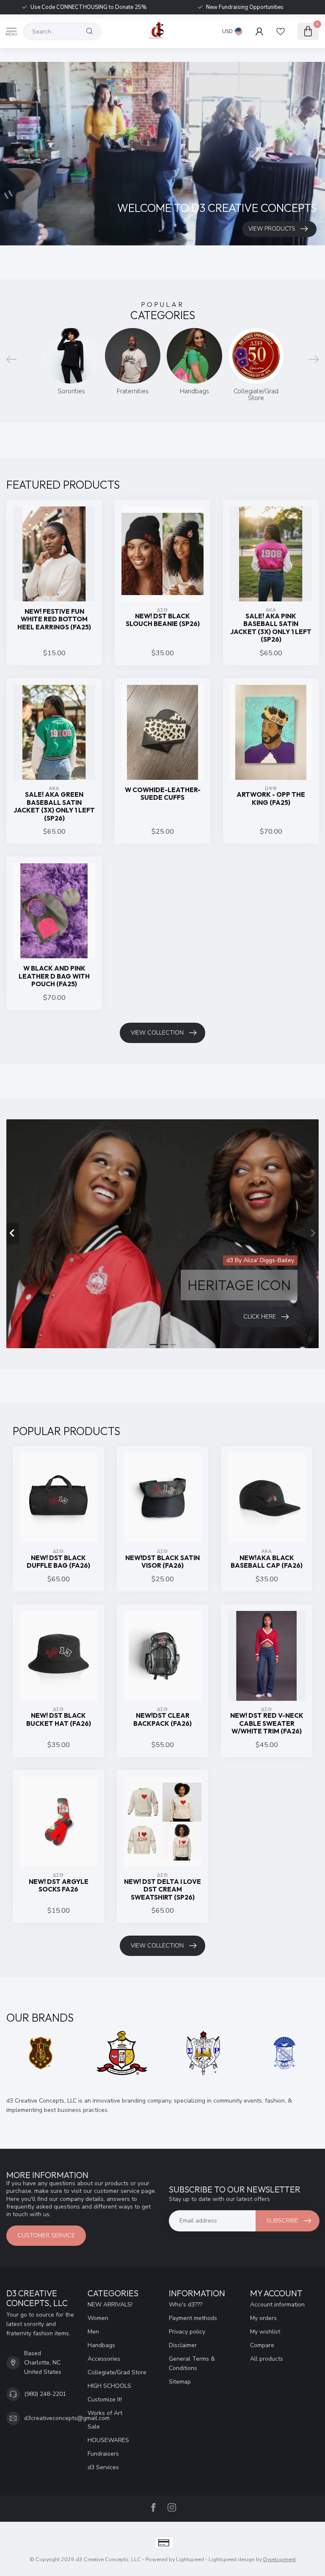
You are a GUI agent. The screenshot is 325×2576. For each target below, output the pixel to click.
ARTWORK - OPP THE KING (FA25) (271, 798)
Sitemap (180, 2382)
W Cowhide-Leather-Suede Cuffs (163, 794)
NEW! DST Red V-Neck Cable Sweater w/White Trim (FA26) (267, 1723)
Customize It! (105, 2399)
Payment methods (193, 2318)
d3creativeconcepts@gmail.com (67, 2418)
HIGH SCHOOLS (109, 2386)
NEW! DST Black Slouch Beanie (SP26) (163, 620)
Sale (94, 2427)
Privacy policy (187, 2332)
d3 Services (103, 2467)
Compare (262, 2345)
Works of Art (105, 2413)
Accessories (104, 2359)
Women (98, 2318)
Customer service (46, 2235)
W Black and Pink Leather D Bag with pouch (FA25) (54, 976)
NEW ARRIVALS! (110, 2305)
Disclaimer (183, 2345)
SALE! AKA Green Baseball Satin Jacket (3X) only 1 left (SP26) (54, 806)
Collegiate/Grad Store (117, 2372)
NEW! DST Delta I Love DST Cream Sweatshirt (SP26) (162, 1890)
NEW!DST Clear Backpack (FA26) (162, 1719)
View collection (157, 1033)
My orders (263, 2318)
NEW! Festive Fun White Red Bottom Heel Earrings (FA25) (54, 619)
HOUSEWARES (108, 2440)
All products (267, 2359)
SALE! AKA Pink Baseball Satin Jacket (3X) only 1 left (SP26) (271, 628)
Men (93, 2332)
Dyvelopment (280, 2559)
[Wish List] (281, 31)
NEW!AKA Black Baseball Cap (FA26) (267, 1562)
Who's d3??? (186, 2305)
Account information (277, 2305)
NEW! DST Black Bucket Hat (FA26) (59, 1719)
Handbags (101, 2345)
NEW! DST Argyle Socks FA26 (59, 1886)
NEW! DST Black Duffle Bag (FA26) (58, 1562)
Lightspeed (190, 2559)
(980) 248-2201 (45, 2394)
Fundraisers (103, 2454)
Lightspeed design (232, 2559)
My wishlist (265, 2332)
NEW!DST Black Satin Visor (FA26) (162, 1562)
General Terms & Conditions (192, 2363)
